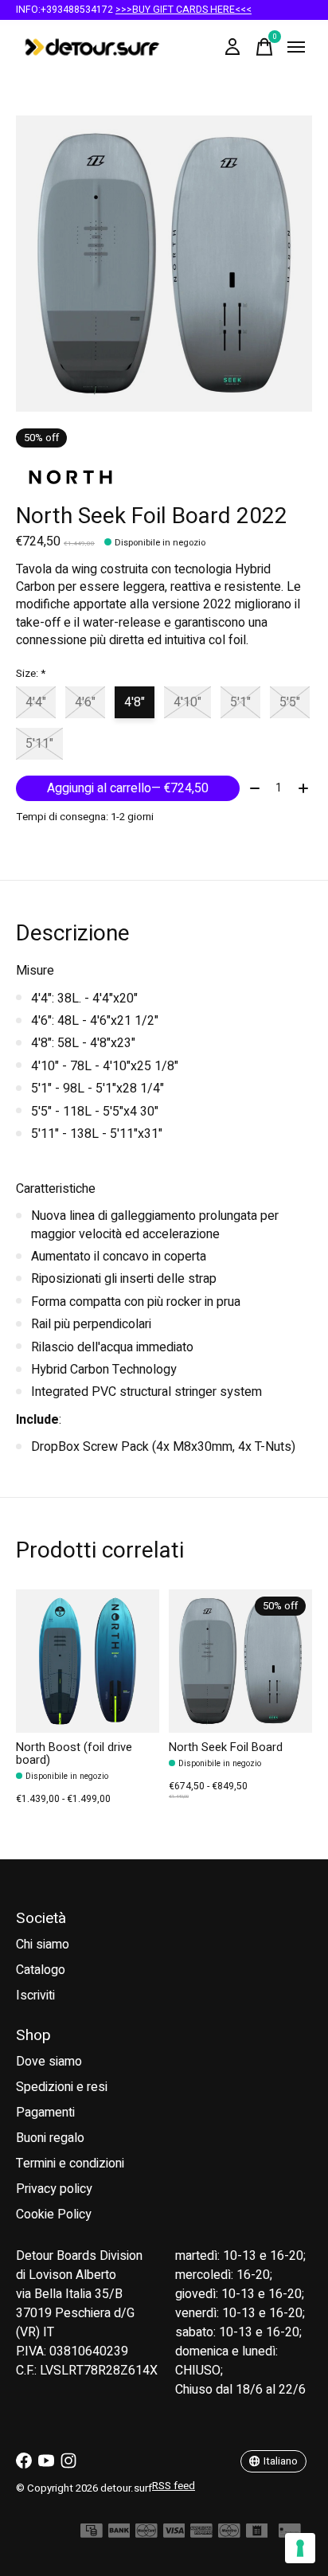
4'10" (187, 702)
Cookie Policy (54, 2214)
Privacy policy (54, 2189)
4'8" (135, 702)
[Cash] (92, 2534)
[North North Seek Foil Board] (240, 1661)
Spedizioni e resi (62, 2087)
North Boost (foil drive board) (74, 1754)
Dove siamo (49, 2062)
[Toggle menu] (296, 47)
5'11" (39, 744)
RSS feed (174, 2486)
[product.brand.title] (164, 477)
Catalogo (41, 1970)
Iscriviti (35, 1996)
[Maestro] (229, 2534)
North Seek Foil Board (226, 1747)
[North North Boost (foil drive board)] (88, 1661)
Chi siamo (43, 1945)
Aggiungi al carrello (128, 788)
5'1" (240, 702)
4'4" (36, 702)
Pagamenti (45, 2113)
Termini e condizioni (70, 2164)
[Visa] (174, 2534)
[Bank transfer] (119, 2534)
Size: (31, 674)
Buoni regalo (50, 2138)
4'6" (85, 702)
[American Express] (201, 2534)
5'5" (290, 702)
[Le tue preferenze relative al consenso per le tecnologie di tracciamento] (300, 2548)
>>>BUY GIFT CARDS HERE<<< (184, 10)
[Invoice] (257, 2534)
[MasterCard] (146, 2534)
